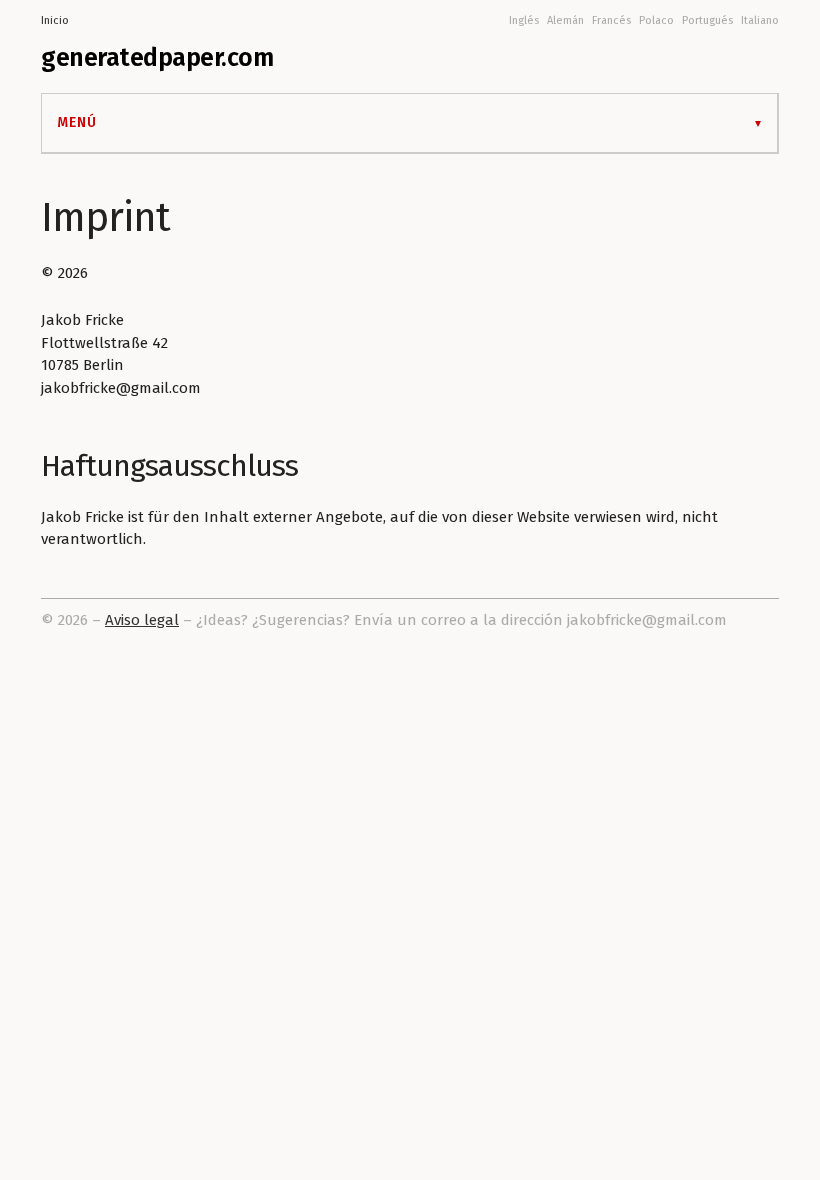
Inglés (524, 20)
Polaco (656, 20)
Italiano (760, 20)
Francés (611, 20)
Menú (77, 122)
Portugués (707, 20)
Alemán (565, 20)
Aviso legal (142, 620)
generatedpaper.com (157, 58)
